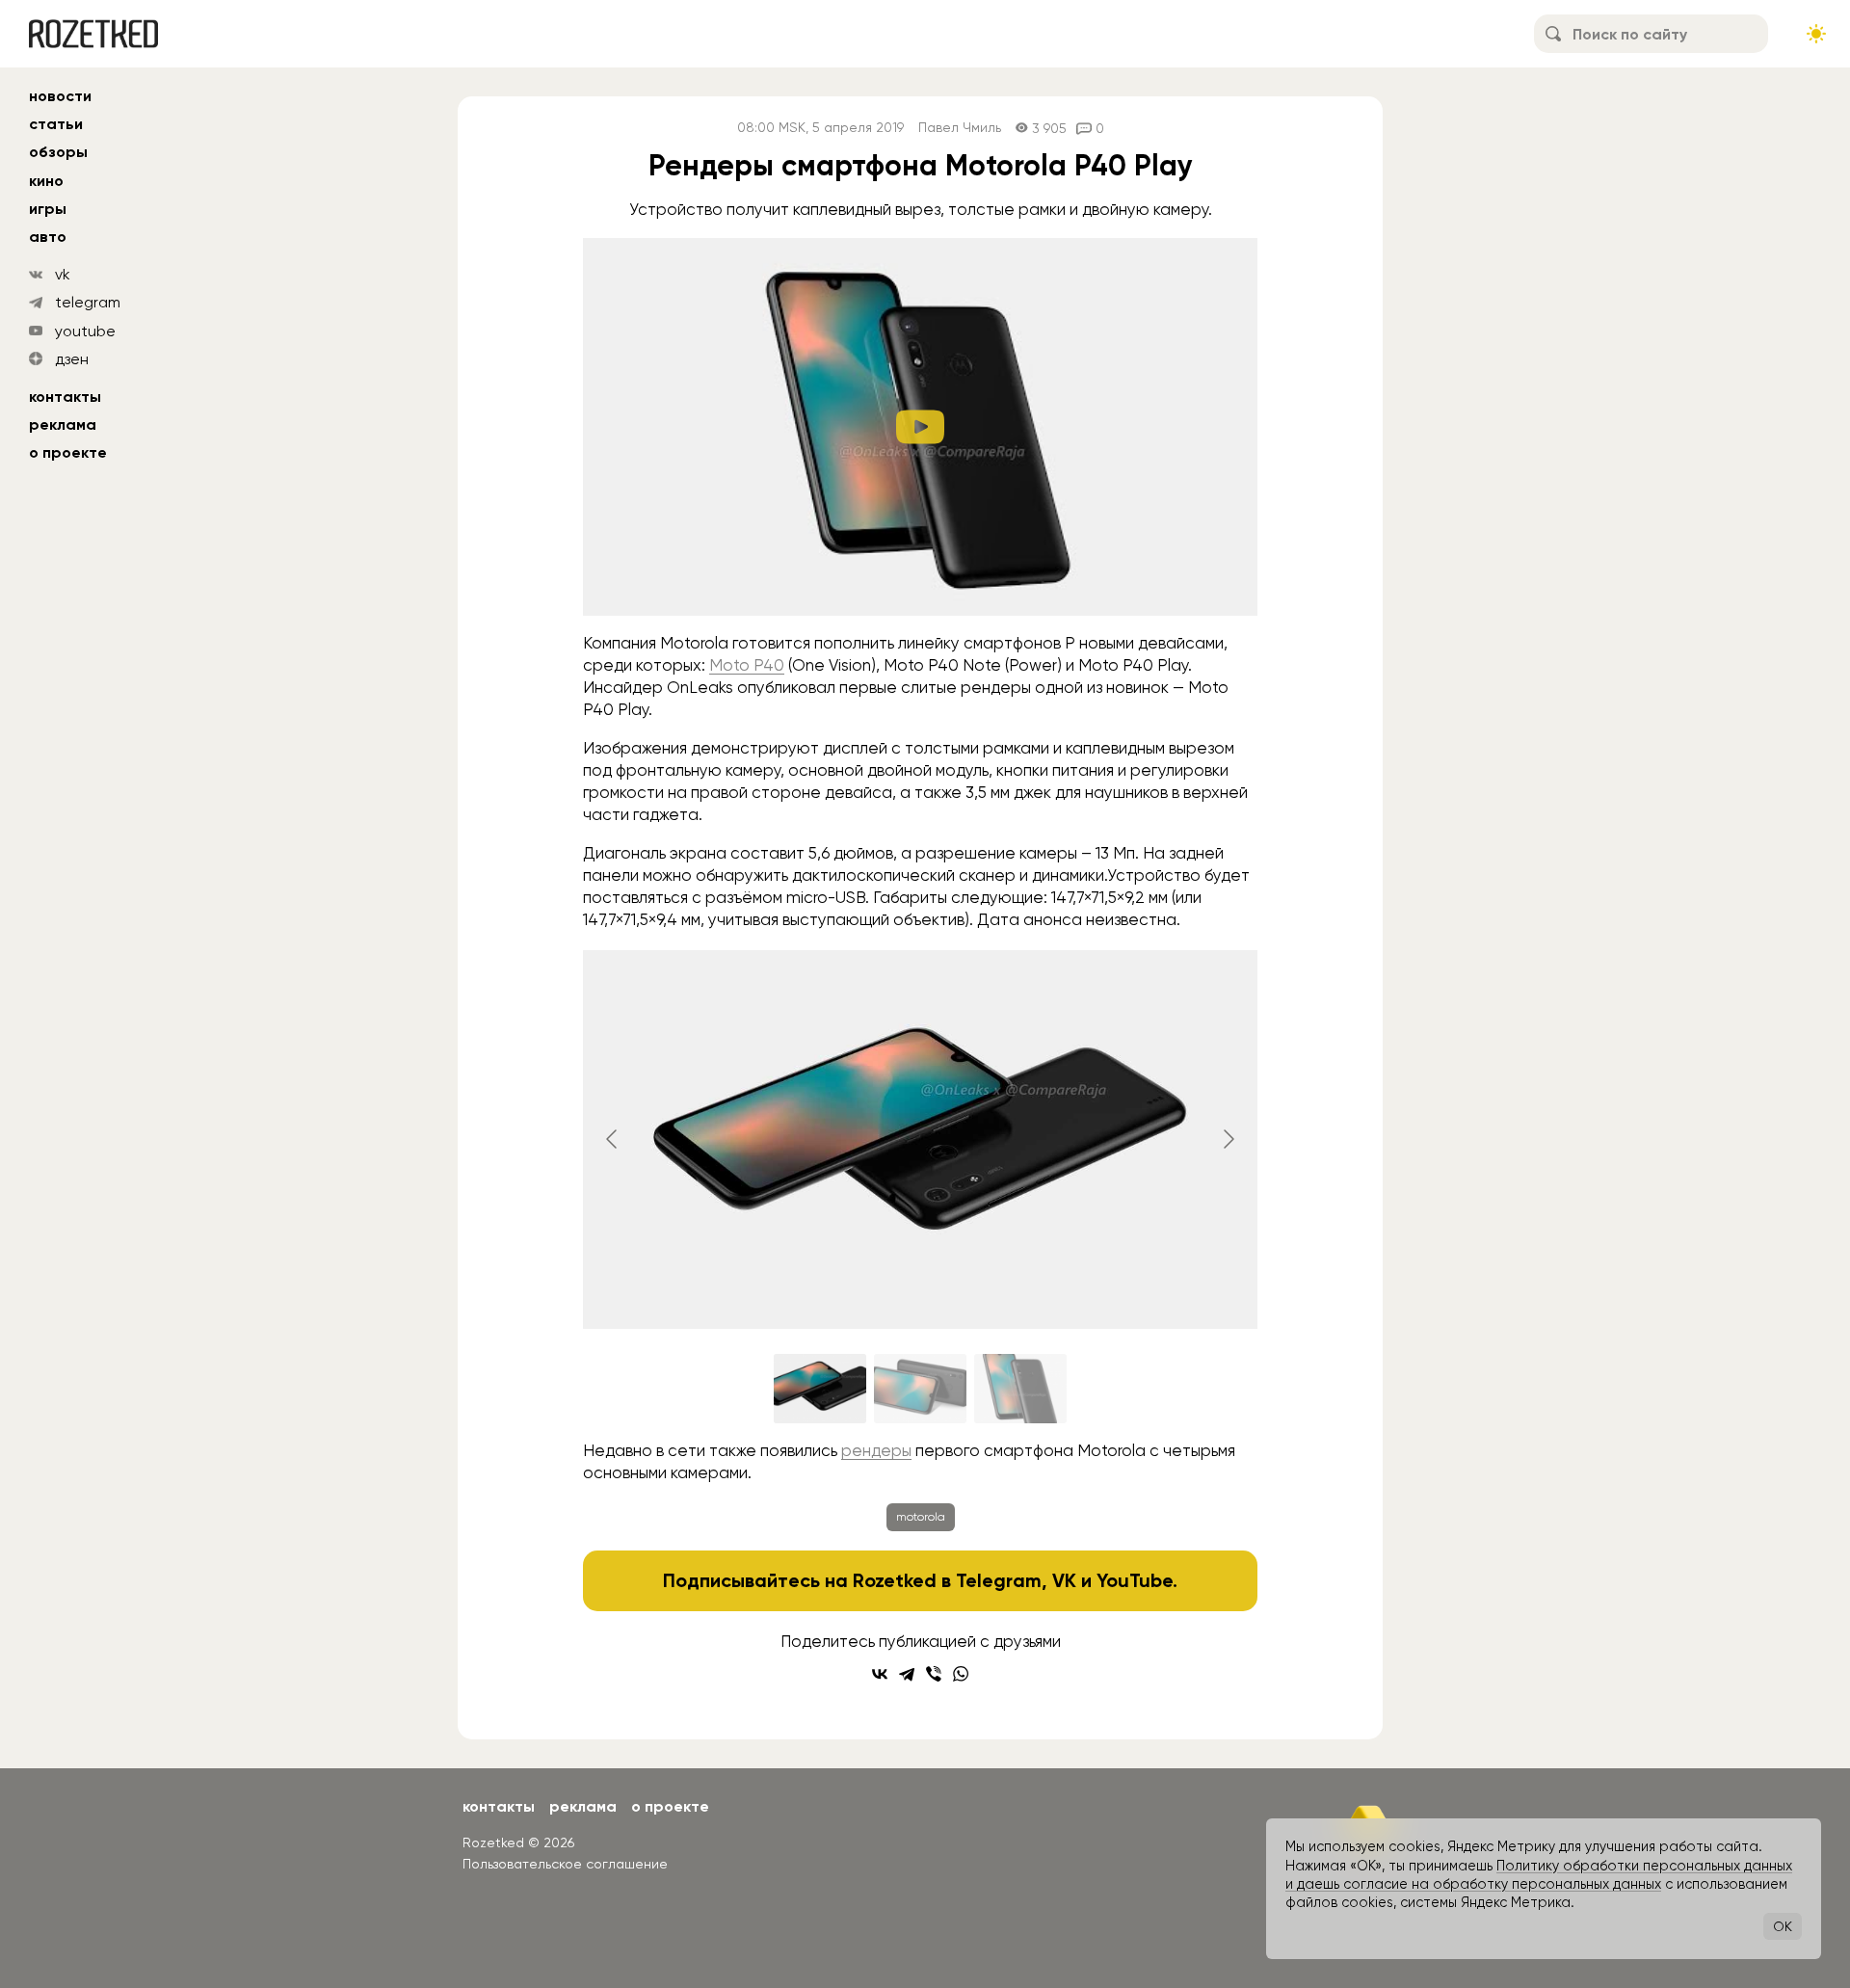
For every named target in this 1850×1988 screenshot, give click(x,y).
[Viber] (934, 1674)
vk (63, 274)
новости (60, 96)
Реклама (63, 424)
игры (48, 209)
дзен (72, 359)
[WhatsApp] (961, 1674)
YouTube (1135, 1580)
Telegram (999, 1580)
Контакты (65, 397)
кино (46, 181)
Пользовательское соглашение (565, 1864)
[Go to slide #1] (820, 1389)
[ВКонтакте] (880, 1674)
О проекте (68, 452)
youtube (85, 331)
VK (1064, 1580)
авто (48, 237)
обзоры (58, 152)
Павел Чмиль (960, 128)
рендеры (876, 1450)
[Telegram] (907, 1674)
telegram (88, 302)
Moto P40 (747, 665)
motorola (921, 1517)
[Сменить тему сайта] (1816, 34)
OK (1783, 1926)
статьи (56, 124)
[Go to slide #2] (920, 1389)
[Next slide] (1228, 1139)
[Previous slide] (613, 1139)
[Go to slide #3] (1020, 1389)
